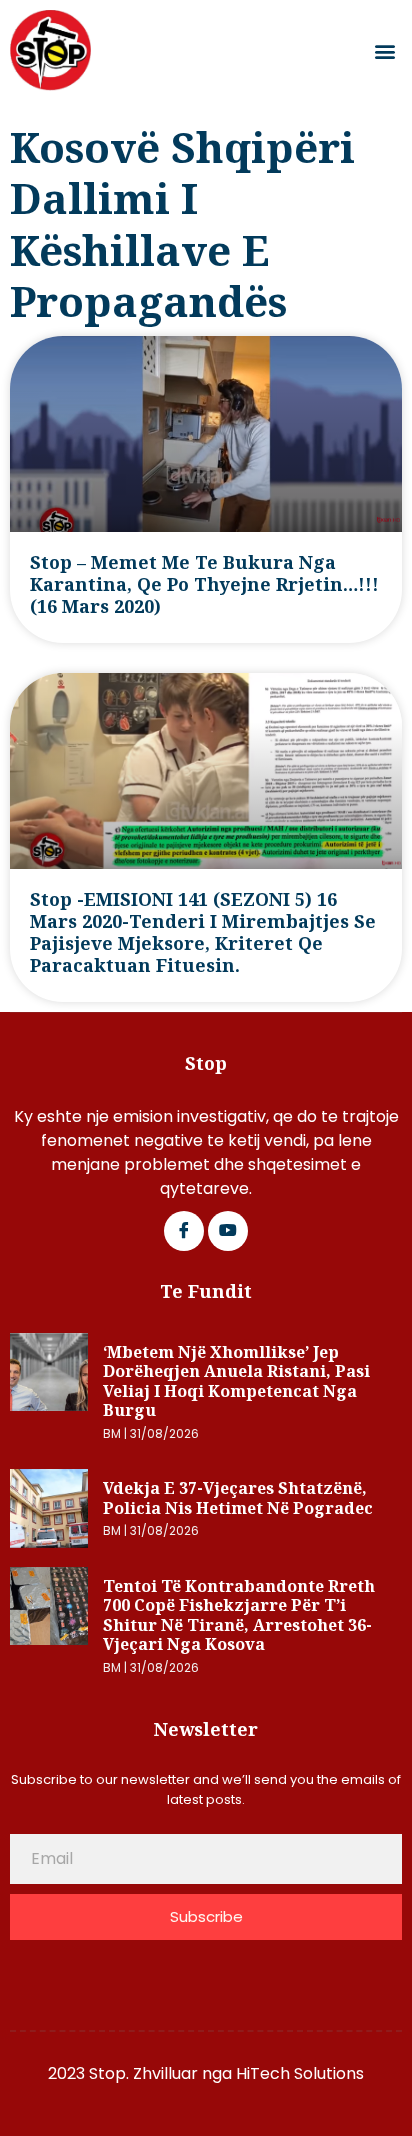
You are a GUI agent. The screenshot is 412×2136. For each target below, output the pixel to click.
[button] (385, 50)
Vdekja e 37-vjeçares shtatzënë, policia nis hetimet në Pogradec (238, 1498)
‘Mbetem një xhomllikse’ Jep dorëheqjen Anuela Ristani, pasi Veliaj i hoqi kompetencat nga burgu (236, 1381)
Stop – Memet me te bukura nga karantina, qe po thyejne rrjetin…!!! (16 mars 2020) (204, 584)
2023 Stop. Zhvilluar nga (142, 2073)
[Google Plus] (228, 1231)
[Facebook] (184, 1231)
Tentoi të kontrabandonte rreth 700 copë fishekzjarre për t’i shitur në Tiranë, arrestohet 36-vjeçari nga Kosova (239, 1615)
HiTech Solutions (300, 2073)
